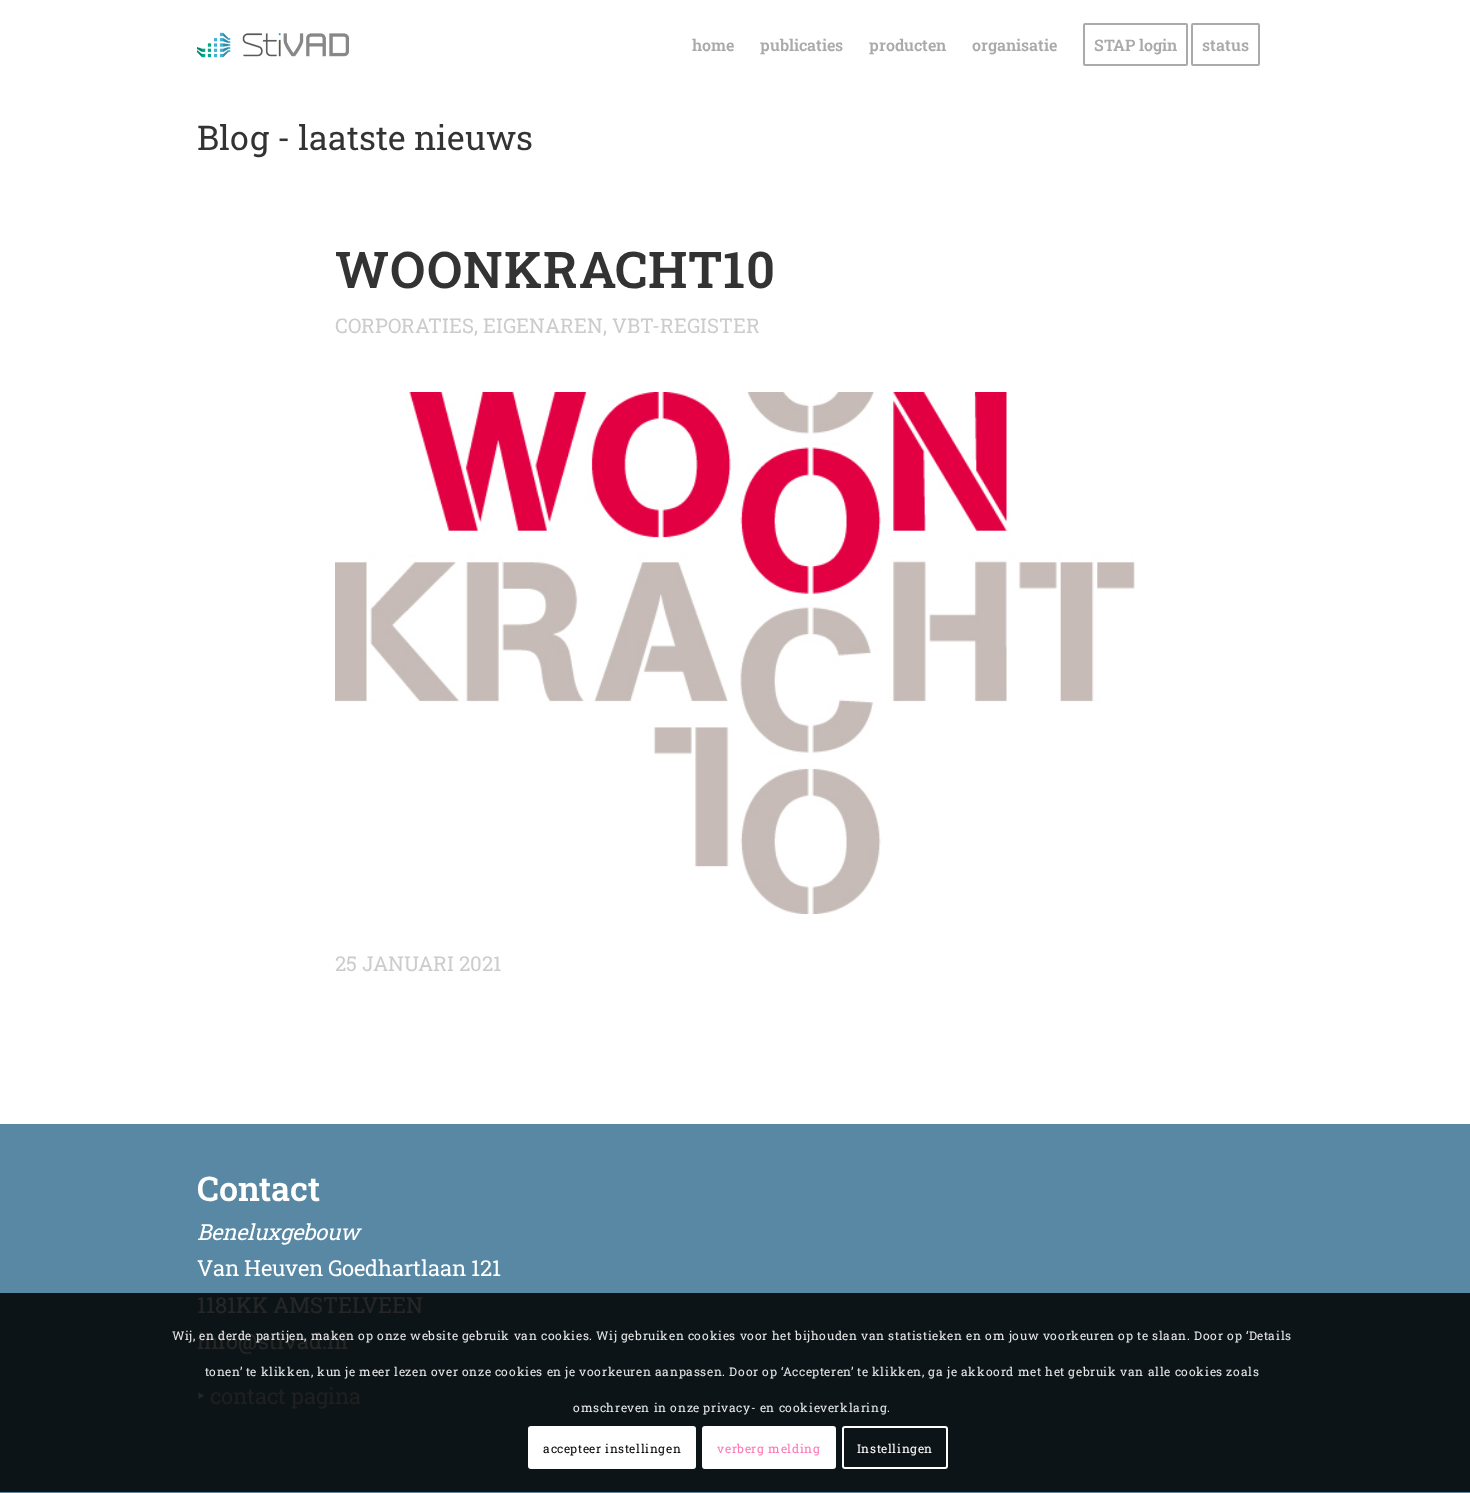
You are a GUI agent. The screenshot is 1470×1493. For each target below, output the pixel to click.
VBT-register (686, 325)
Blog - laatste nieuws (365, 136)
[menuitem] (713, 45)
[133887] (735, 653)
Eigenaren (543, 325)
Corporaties (404, 325)
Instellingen (895, 1448)
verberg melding (768, 1448)
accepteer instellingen (612, 1448)
